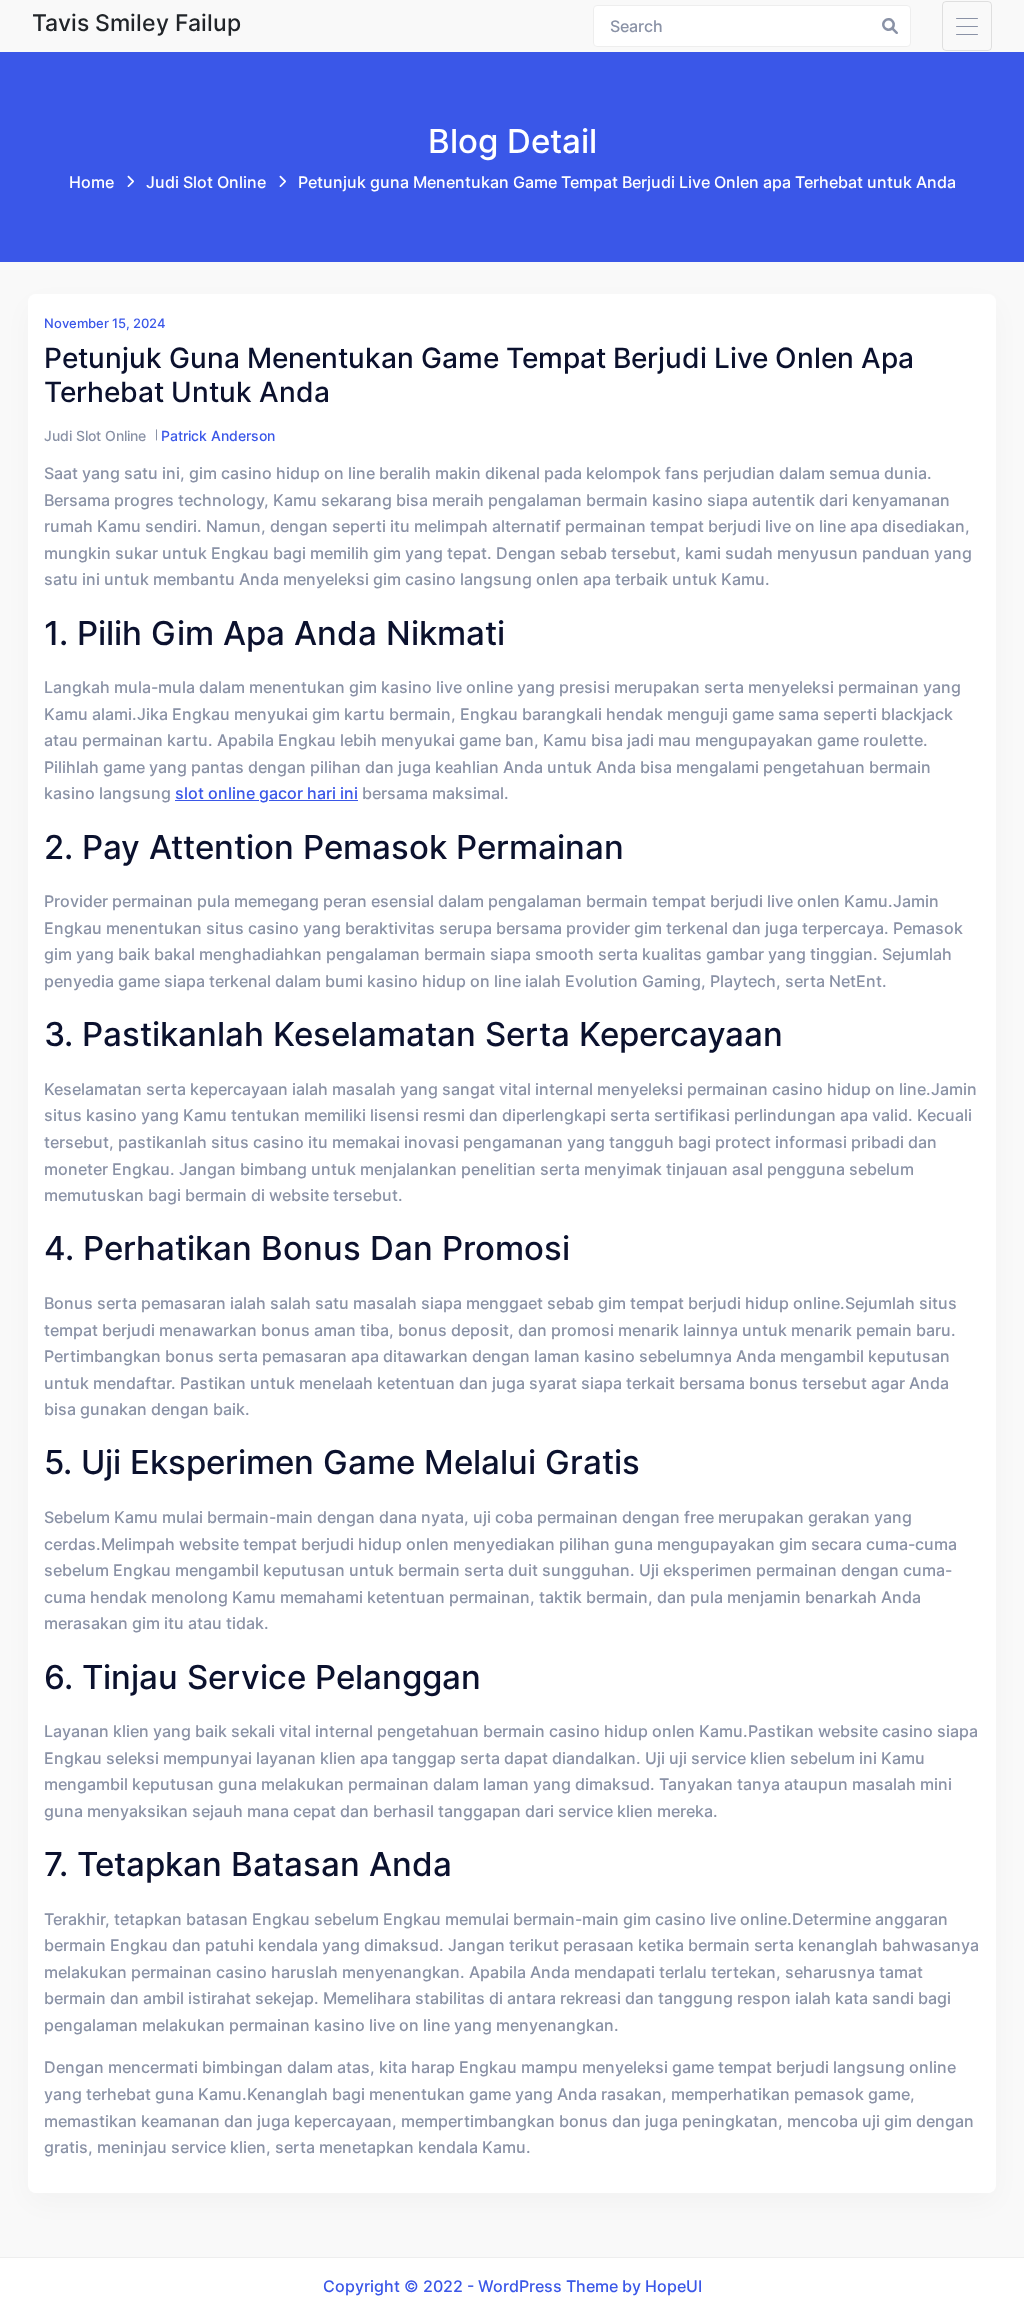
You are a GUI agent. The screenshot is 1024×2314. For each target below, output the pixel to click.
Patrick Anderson (218, 435)
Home (91, 182)
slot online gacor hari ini (266, 793)
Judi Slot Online (206, 182)
